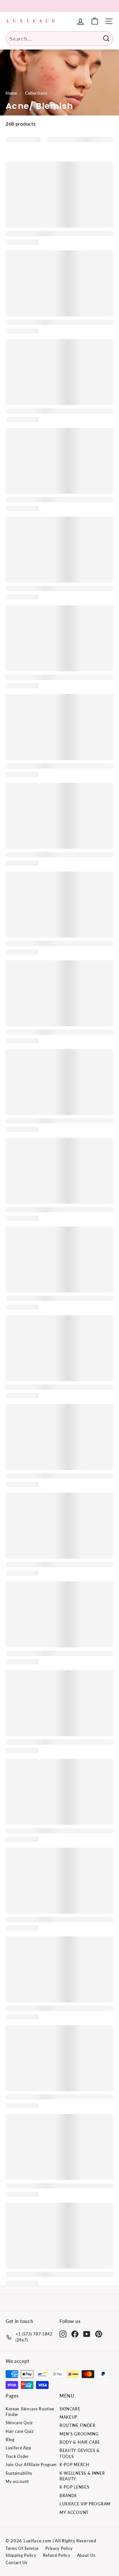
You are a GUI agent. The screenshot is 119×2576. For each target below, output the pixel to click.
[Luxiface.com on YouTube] (87, 2334)
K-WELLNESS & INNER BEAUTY (82, 2476)
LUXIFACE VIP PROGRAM (85, 2504)
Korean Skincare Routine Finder (30, 2412)
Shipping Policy (21, 2555)
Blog (10, 2440)
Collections (36, 93)
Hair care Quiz (20, 2431)
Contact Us (17, 2563)
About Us (86, 2555)
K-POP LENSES (74, 2487)
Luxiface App (18, 2448)
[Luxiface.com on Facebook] (75, 2334)
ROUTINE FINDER (78, 2425)
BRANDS (68, 2496)
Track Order (17, 2456)
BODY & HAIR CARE (80, 2442)
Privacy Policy (59, 2548)
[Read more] (95, 21)
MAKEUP (68, 2417)
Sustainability (19, 2473)
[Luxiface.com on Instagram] (63, 2334)
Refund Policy (57, 2555)
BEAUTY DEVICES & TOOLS (80, 2453)
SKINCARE (70, 2409)
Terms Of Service (22, 2548)
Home (11, 93)
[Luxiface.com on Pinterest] (99, 2334)
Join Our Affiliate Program (31, 2465)
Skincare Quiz (19, 2423)
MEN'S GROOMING (79, 2434)
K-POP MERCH (74, 2465)
